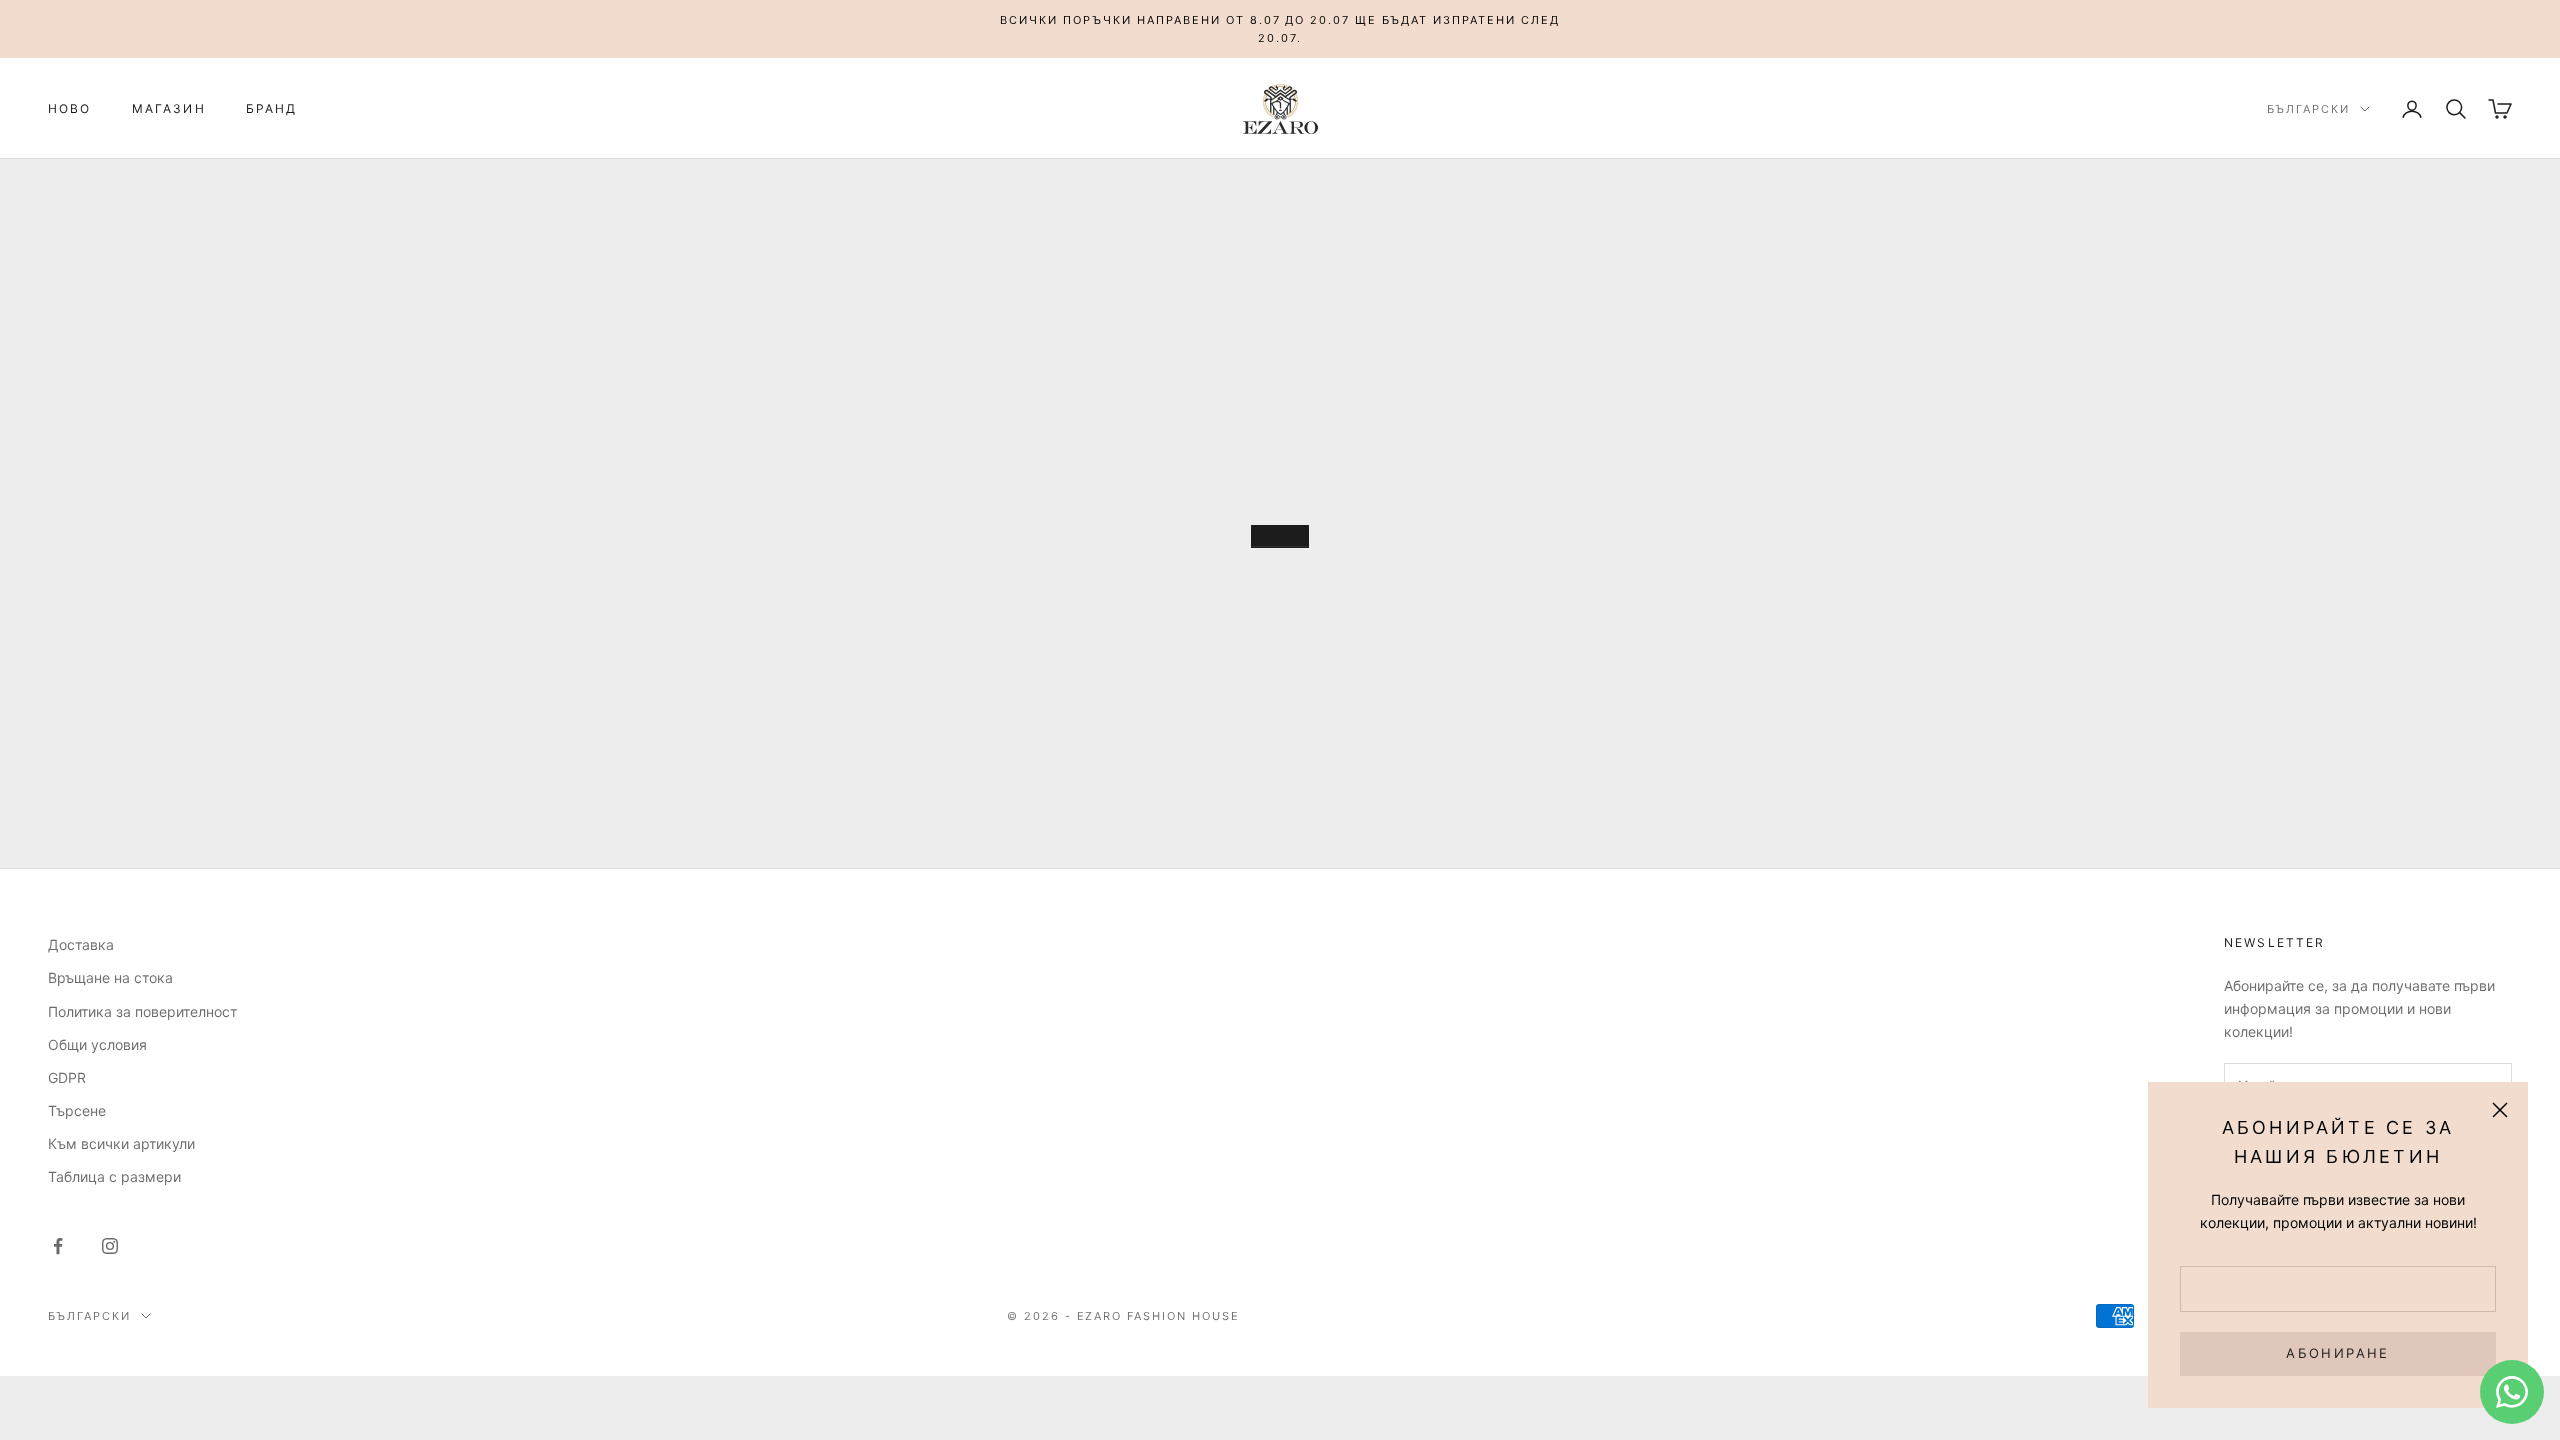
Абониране (2337, 1353)
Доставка (81, 944)
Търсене (77, 1110)
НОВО (70, 108)
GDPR (67, 1077)
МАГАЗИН (169, 108)
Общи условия (97, 1044)
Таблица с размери (114, 1176)
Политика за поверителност (142, 1011)
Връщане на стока (110, 977)
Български (2308, 109)
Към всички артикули (121, 1143)
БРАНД (272, 108)
